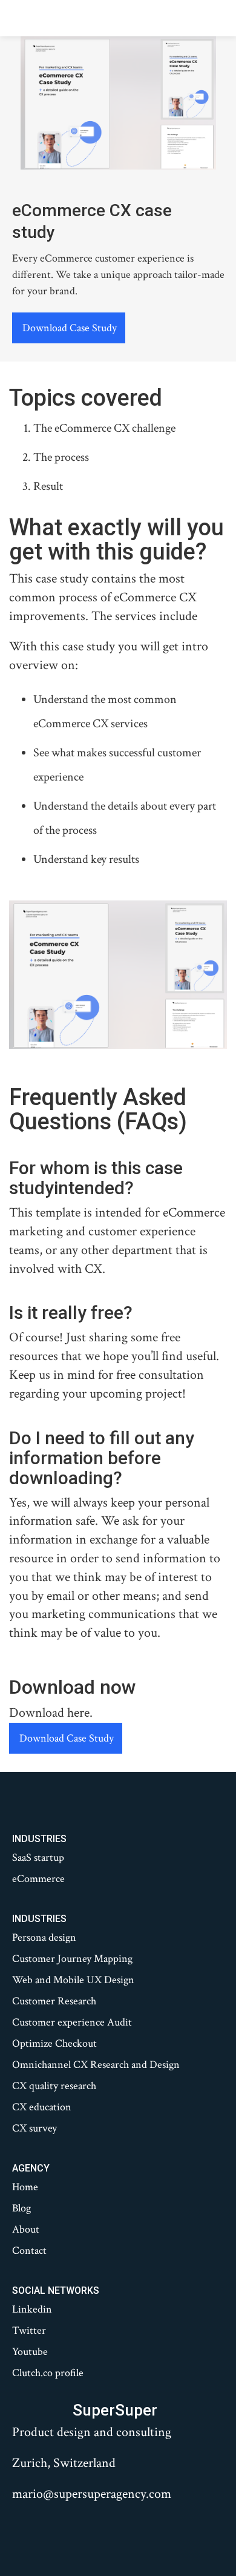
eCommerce (38, 1879)
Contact (29, 2251)
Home (25, 2187)
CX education (42, 2107)
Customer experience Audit (72, 2023)
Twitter (29, 2331)
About (26, 2230)
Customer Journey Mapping (72, 1959)
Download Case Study (70, 328)
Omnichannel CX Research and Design (96, 2065)
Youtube (30, 2352)
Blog (21, 2208)
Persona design (44, 1938)
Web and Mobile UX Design (73, 1980)
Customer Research (54, 2001)
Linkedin (32, 2310)
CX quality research (54, 2086)
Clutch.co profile (48, 2373)
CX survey (34, 2129)
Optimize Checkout (54, 2044)
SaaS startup (38, 1858)
